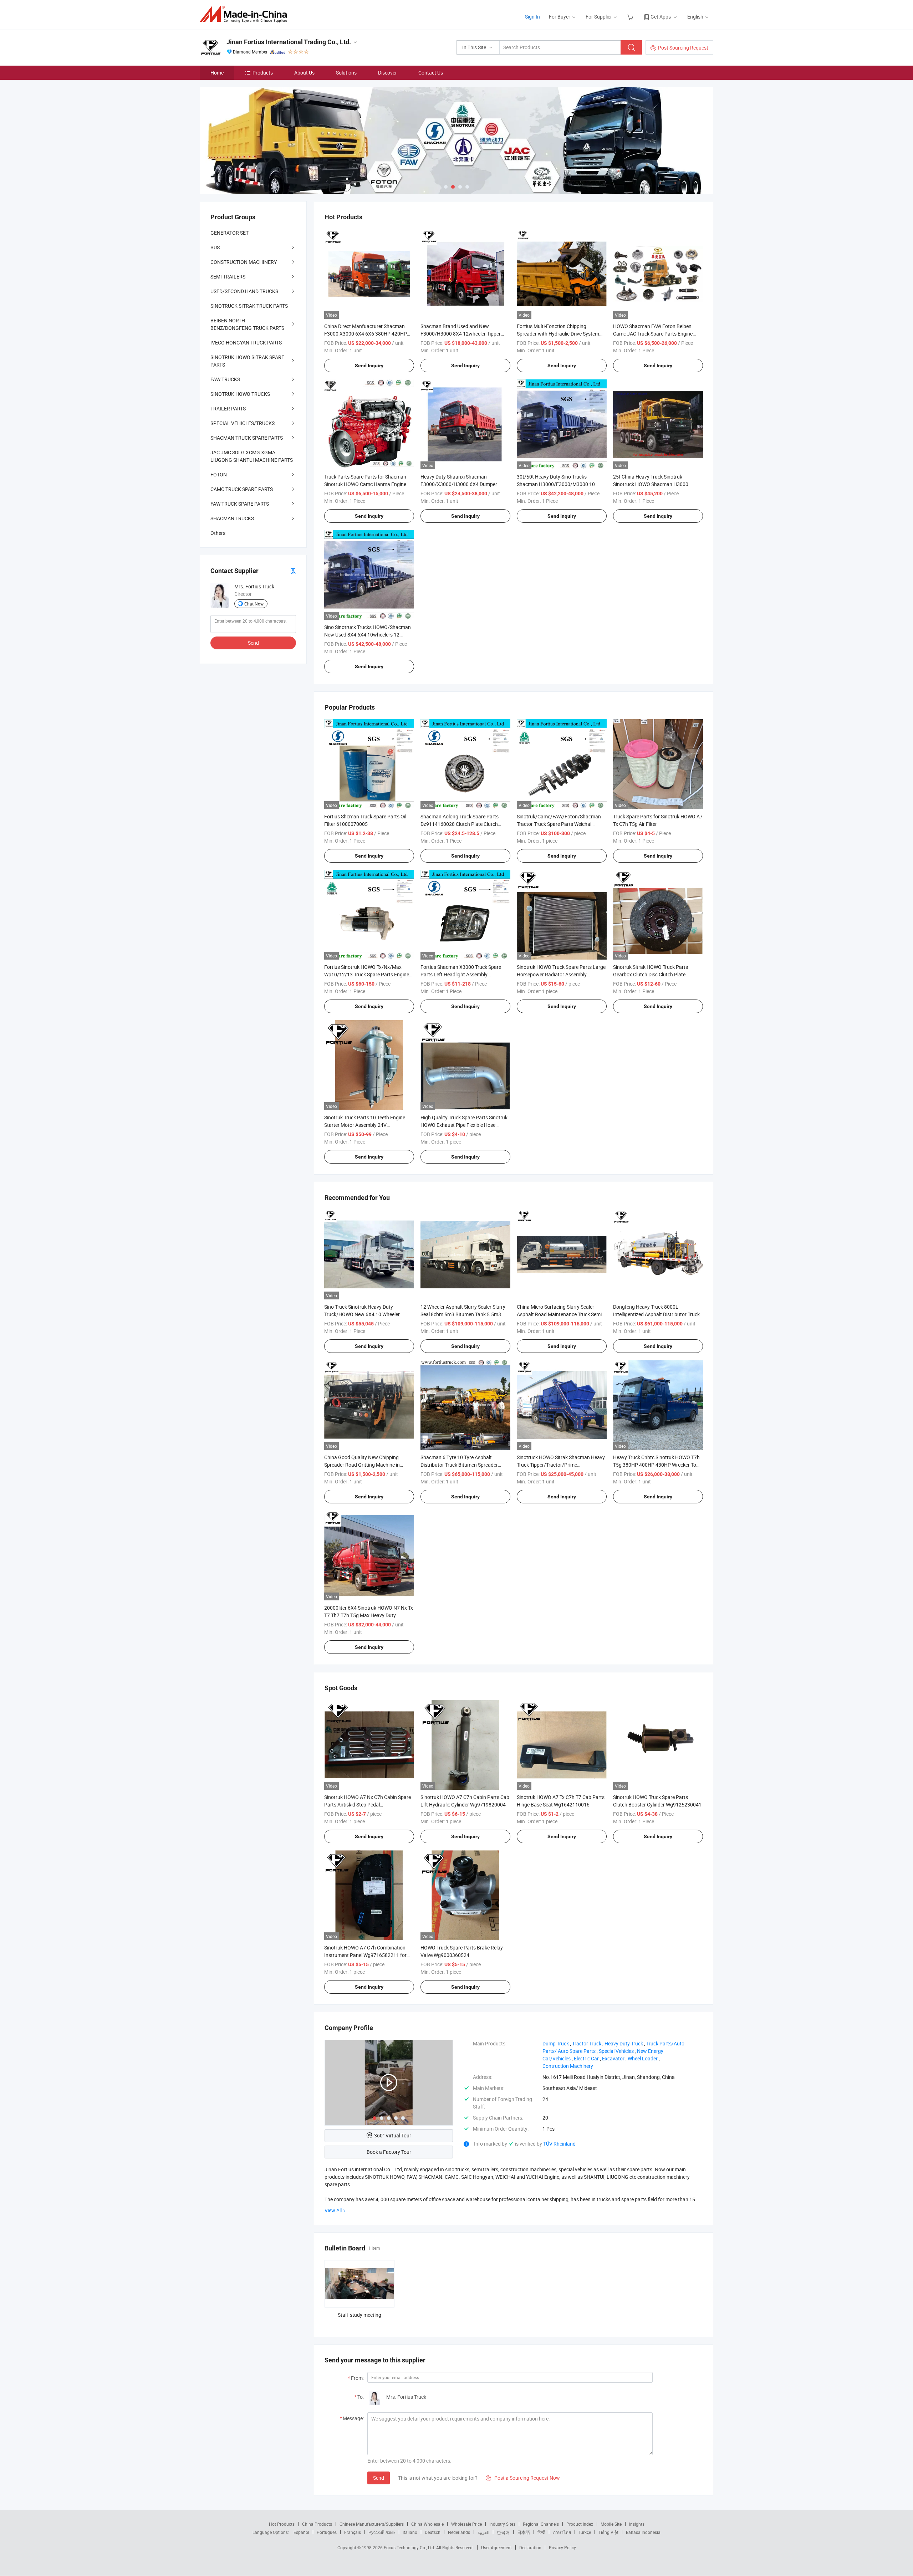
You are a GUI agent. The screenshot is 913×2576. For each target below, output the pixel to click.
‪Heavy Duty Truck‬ (624, 2043)
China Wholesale (427, 2524)
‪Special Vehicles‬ (616, 2051)
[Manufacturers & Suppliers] (246, 14)
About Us (304, 73)
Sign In (532, 17)
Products (263, 73)
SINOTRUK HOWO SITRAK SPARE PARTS (247, 361)
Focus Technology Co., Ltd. (410, 2547)
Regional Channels (541, 2524)
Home (217, 73)
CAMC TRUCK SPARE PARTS (242, 489)
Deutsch (433, 2532)
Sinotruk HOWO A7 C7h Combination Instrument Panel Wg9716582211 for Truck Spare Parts (365, 1955)
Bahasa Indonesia (643, 2532)
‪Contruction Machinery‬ (568, 2066)
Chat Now (254, 604)
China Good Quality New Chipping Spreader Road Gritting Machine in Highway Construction (362, 1465)
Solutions (346, 73)
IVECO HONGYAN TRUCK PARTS (246, 343)
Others (218, 533)
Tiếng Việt (608, 2532)
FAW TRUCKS (225, 379)
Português (327, 2532)
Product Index (580, 2524)
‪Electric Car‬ (586, 2058)
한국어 (503, 2532)
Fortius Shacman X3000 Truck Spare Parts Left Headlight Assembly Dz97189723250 (461, 974)
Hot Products (282, 2524)
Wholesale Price (466, 2524)
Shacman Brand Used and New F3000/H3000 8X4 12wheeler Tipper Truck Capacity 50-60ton (461, 334)
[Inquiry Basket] (631, 17)
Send (379, 2478)
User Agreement (496, 2547)
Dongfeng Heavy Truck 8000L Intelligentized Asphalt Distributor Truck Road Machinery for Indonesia (656, 1314)
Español (301, 2532)
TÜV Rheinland (559, 2144)
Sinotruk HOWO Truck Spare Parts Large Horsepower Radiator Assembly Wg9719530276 (561, 974)
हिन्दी (541, 2532)
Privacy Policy (562, 2547)
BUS (215, 247)
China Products (317, 2524)
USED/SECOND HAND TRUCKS (244, 291)
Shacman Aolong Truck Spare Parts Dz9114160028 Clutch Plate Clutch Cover (460, 824)
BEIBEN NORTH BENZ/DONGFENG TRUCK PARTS (247, 324)
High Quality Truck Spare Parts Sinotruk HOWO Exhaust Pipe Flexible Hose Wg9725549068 (464, 1125)
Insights (637, 2524)
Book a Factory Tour (389, 2152)
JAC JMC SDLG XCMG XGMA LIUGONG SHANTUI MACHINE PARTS (252, 456)
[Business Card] (293, 571)
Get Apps (661, 17)
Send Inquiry (369, 366)
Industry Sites (502, 2524)
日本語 (524, 2532)
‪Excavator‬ (613, 2058)
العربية (483, 2532)
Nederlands (459, 2532)
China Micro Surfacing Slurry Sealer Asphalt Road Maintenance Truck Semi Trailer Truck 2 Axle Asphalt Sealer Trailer (561, 1314)
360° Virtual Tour (393, 2135)
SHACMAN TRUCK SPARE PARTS (247, 438)
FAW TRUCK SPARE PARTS (240, 504)
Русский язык (382, 2532)
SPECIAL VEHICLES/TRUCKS (243, 423)
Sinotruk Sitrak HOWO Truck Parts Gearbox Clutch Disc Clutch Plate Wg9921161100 (651, 974)
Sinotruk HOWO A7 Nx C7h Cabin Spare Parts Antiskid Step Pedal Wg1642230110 (368, 1805)
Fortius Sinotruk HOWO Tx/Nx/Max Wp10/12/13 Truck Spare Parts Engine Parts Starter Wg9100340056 (367, 974)
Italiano (410, 2532)
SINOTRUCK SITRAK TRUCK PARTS (249, 306)
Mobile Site (611, 2524)
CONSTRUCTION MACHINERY (244, 262)
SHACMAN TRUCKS (232, 518)
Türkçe (585, 2532)
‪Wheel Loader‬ (643, 2058)
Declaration (530, 2547)
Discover (387, 73)
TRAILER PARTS (228, 408)
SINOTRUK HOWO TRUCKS (240, 394)
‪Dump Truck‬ (556, 2043)
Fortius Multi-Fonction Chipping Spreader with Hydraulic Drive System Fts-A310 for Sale (558, 334)
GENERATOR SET (229, 233)
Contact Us (431, 73)
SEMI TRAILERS (228, 277)
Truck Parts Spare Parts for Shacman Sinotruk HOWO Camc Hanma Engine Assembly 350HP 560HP (365, 484)
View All (333, 2210)
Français (353, 2532)
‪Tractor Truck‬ (587, 2043)
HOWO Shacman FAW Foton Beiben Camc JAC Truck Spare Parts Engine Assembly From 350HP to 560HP (653, 334)
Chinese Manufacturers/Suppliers (372, 2524)
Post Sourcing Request (683, 48)
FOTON (219, 474)
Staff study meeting (359, 2315)
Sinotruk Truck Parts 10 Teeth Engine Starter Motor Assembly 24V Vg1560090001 (365, 1125)
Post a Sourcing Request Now (523, 2478)
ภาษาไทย (562, 2532)
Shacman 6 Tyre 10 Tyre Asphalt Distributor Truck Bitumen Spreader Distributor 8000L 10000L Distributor (461, 1465)
